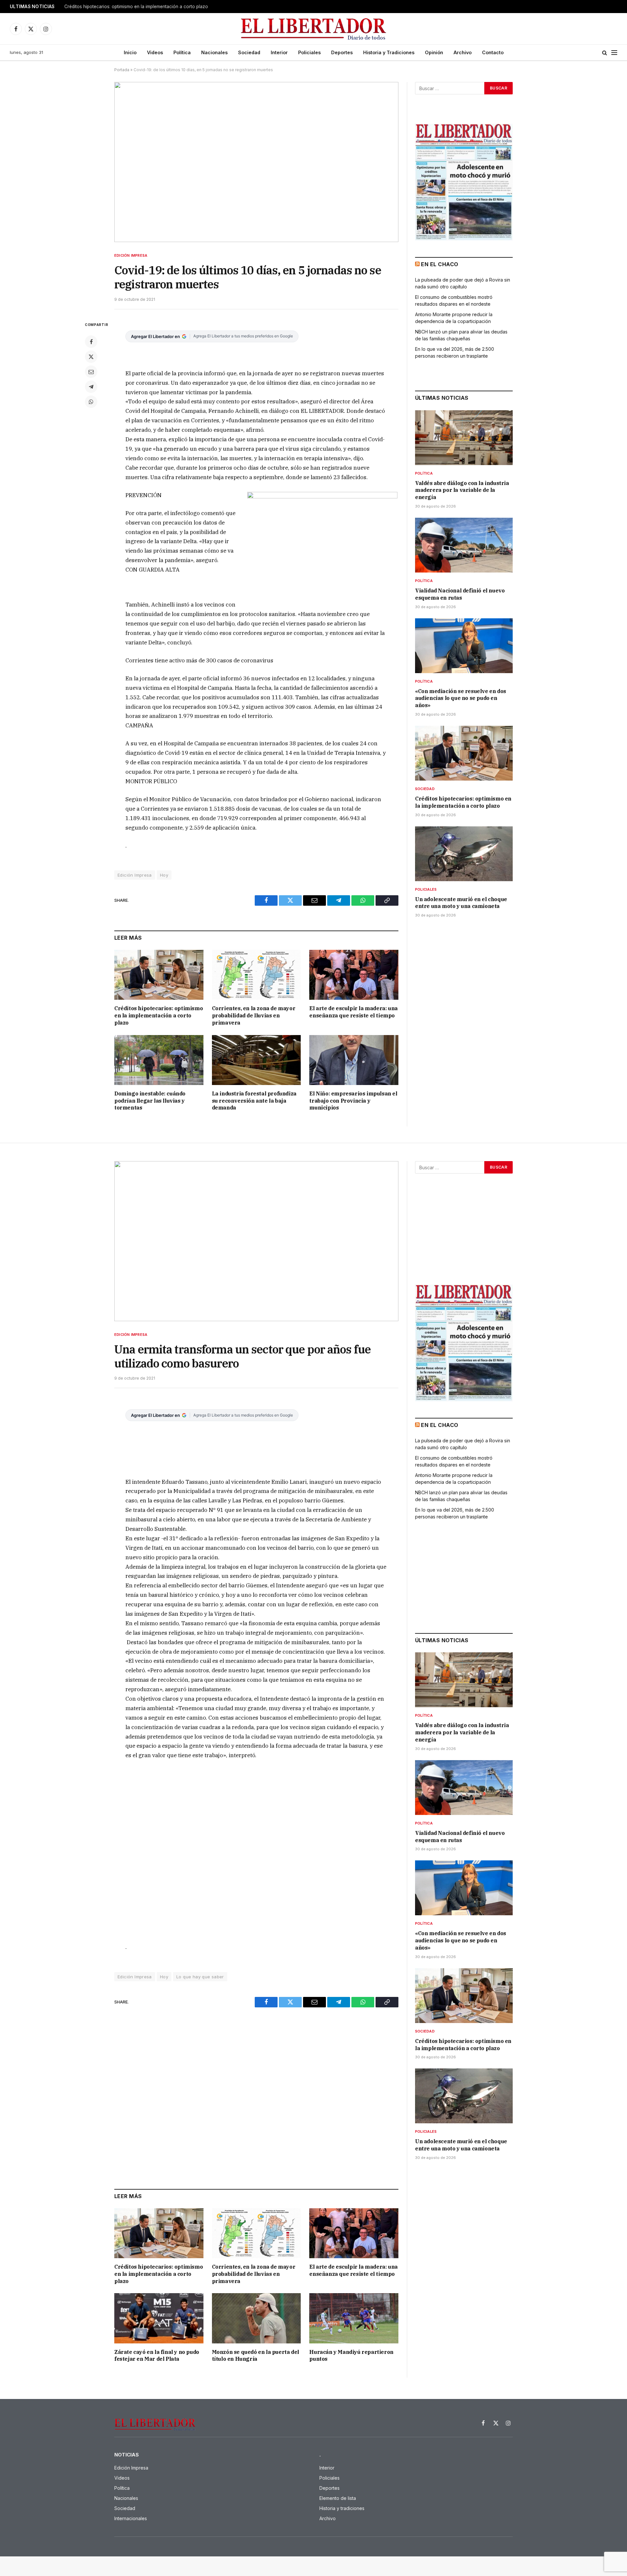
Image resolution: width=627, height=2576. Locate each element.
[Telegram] (91, 387)
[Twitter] (91, 357)
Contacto (493, 52)
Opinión (434, 52)
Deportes (342, 52)
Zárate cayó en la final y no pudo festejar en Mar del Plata (157, 2356)
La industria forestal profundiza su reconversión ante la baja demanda (254, 1101)
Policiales (309, 52)
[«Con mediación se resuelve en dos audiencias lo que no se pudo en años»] (464, 646)
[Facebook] (91, 342)
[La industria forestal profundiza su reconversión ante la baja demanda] (257, 1060)
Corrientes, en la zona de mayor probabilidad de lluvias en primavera (254, 1015)
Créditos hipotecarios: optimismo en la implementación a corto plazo (136, 7)
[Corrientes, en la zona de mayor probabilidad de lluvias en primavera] (257, 975)
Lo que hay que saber (200, 1977)
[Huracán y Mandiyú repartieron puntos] (354, 2318)
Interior (279, 52)
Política (182, 52)
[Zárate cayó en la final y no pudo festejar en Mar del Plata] (159, 2318)
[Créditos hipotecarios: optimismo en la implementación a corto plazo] (159, 975)
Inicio (130, 52)
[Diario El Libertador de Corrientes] (314, 29)
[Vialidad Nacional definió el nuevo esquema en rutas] (464, 545)
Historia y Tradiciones (389, 52)
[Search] (605, 53)
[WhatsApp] (91, 402)
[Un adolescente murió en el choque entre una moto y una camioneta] (464, 854)
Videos (155, 52)
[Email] (91, 372)
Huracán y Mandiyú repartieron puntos (351, 2356)
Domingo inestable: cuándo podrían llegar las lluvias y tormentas (150, 1101)
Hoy (164, 875)
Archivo (463, 52)
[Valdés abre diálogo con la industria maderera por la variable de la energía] (464, 438)
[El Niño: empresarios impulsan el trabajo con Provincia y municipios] (354, 1060)
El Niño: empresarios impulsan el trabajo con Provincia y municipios (353, 1101)
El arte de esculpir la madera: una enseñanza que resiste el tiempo (353, 1012)
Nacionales (214, 52)
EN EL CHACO (440, 264)
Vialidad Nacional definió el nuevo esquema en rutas (460, 594)
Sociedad (249, 52)
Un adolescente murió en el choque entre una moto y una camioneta (461, 903)
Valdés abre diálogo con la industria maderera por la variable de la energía (462, 490)
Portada (122, 70)
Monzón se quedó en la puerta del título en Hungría (256, 2356)
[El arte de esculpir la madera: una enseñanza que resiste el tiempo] (354, 975)
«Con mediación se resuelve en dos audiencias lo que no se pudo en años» (461, 698)
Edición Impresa (131, 255)
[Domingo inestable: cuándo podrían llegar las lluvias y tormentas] (159, 1060)
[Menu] (614, 53)
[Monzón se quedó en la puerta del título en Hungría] (257, 2318)
